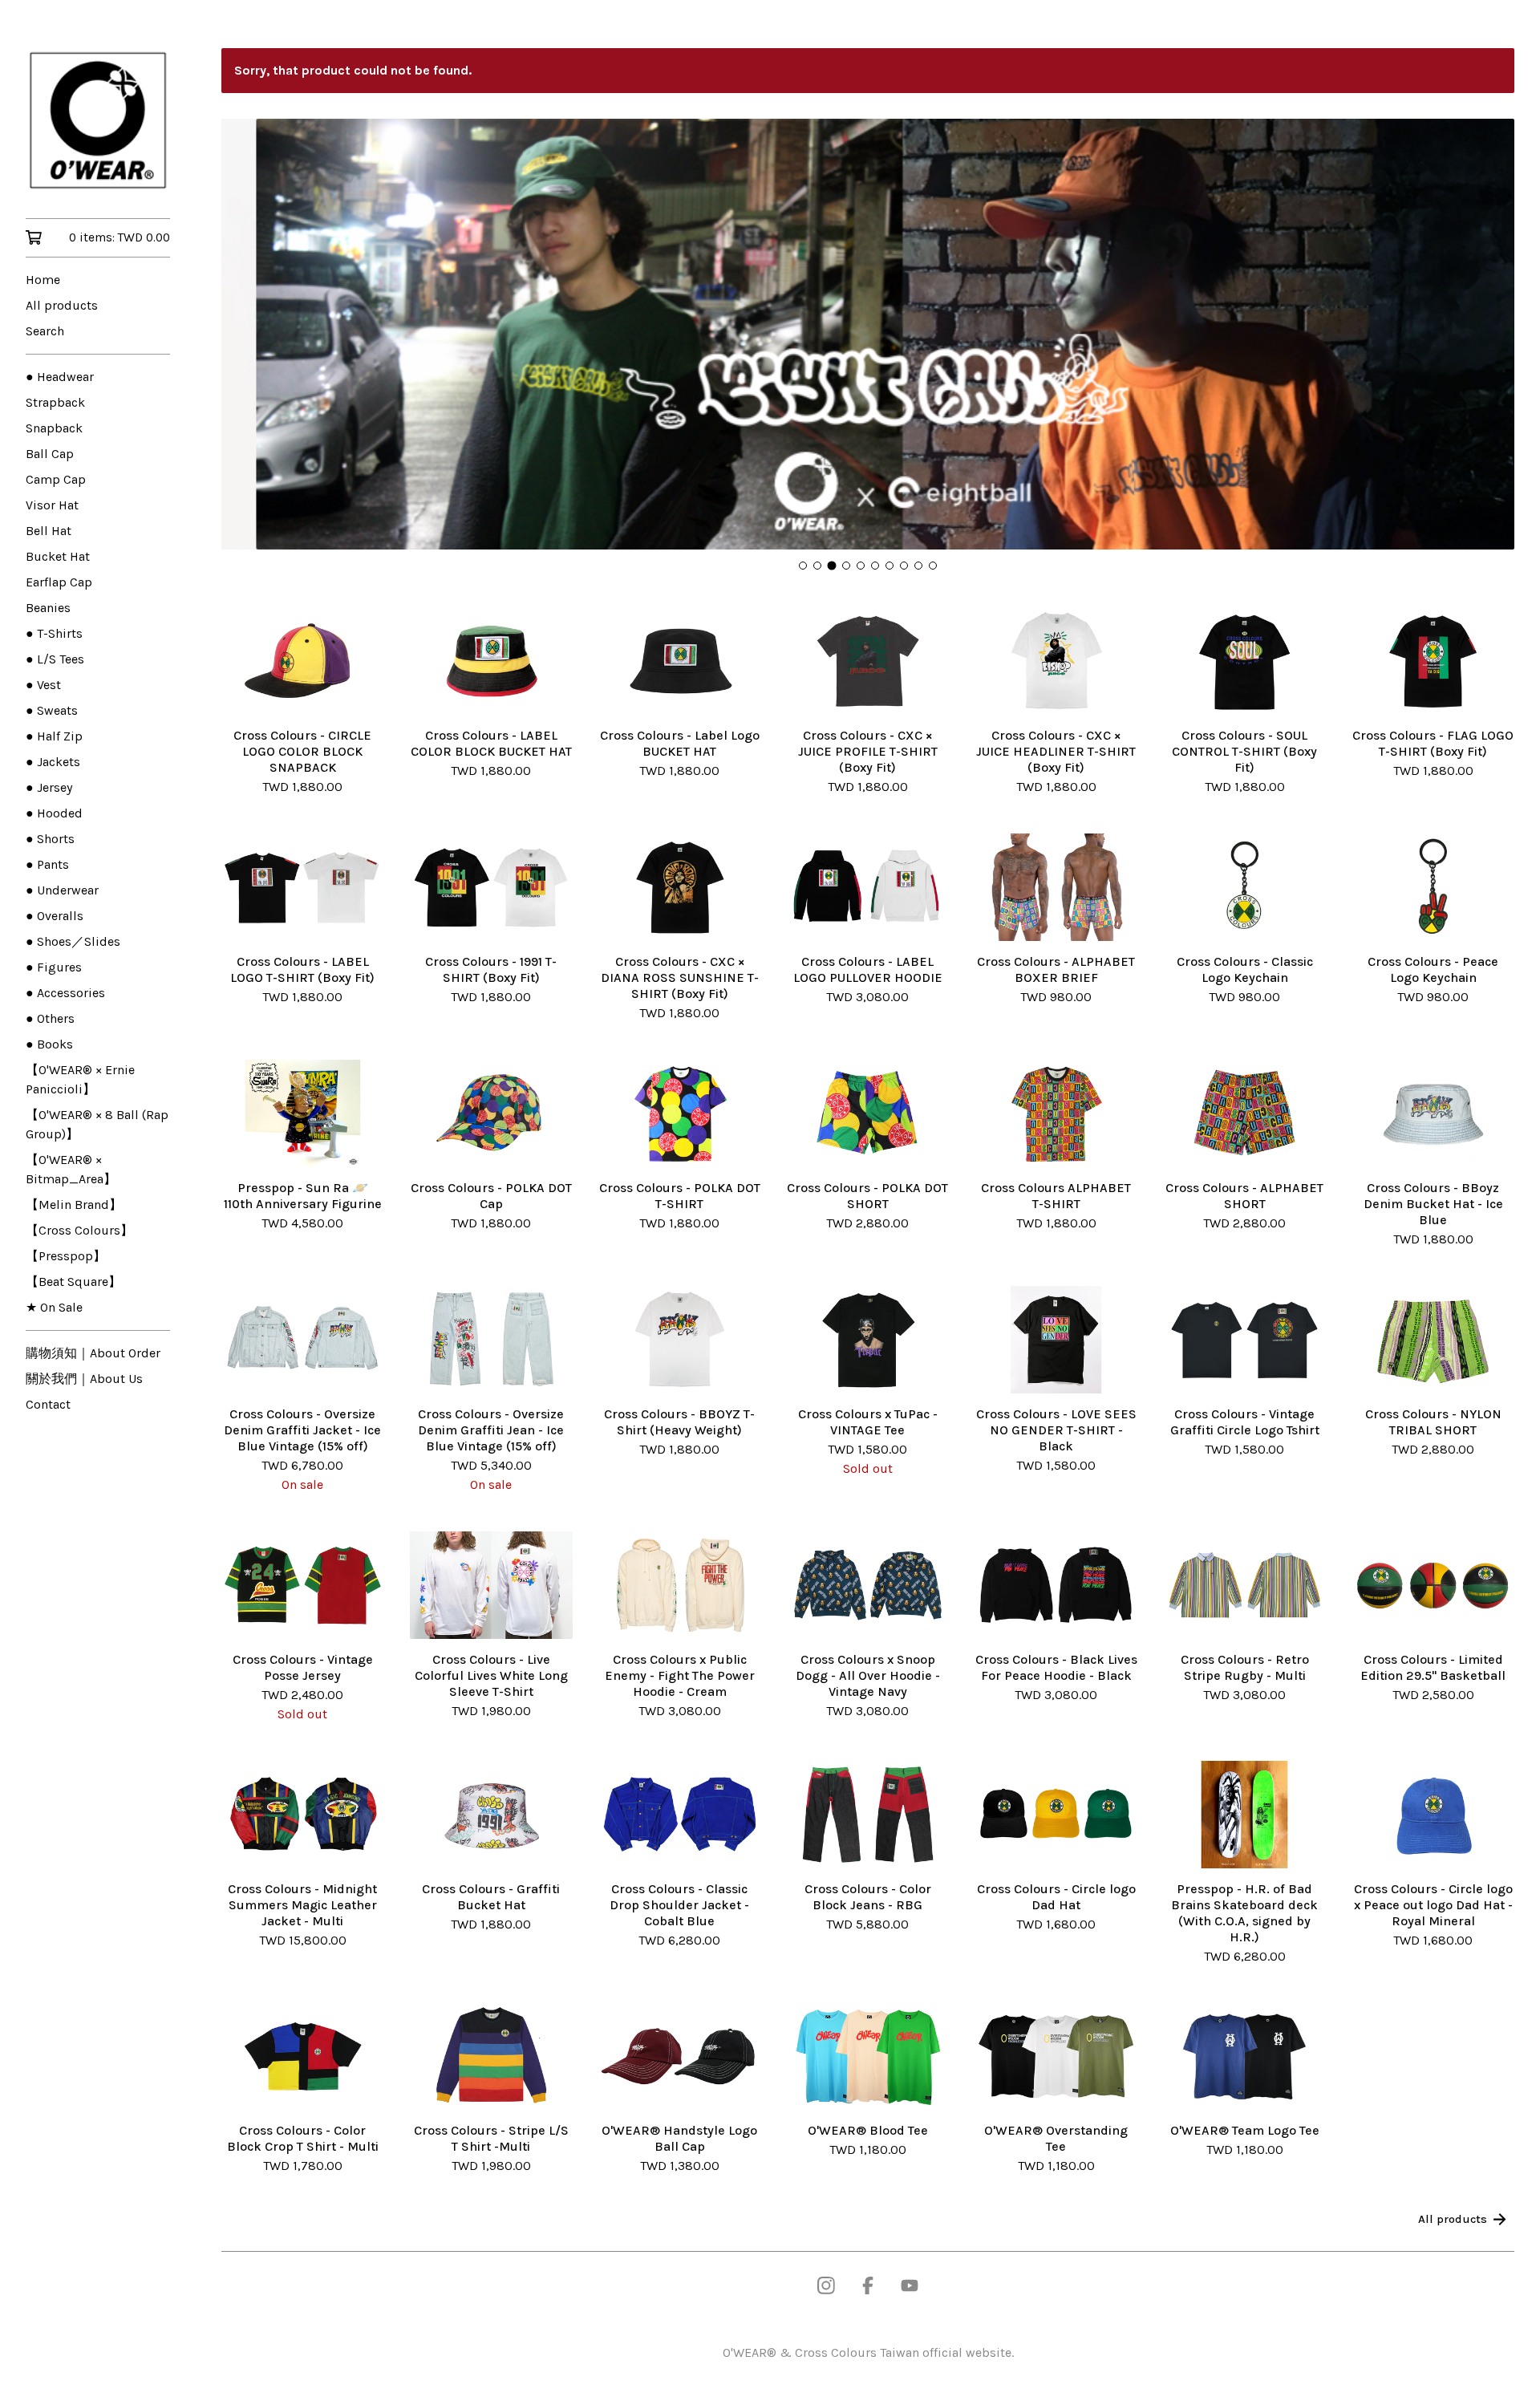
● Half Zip (54, 736)
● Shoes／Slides (73, 941)
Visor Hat (52, 505)
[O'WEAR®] (98, 120)
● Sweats (52, 710)
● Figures (54, 967)
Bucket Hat (58, 556)
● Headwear (60, 377)
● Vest (43, 685)
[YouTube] (910, 2285)
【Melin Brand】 (74, 1205)
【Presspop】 (66, 1256)
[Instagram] (826, 2285)
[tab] (803, 566)
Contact (48, 1404)
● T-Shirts (54, 633)
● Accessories (65, 993)
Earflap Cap (59, 582)
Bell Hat (49, 531)
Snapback (54, 428)
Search (45, 331)
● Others (50, 1018)
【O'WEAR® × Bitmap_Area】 (71, 1169)
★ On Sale (54, 1307)
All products (62, 305)
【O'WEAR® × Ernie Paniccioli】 (80, 1079)
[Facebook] (868, 2285)
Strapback (55, 402)
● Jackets (53, 762)
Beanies (48, 608)
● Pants (47, 864)
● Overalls (55, 916)
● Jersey (49, 787)
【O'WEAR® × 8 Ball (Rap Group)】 (97, 1124)
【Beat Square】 (73, 1282)
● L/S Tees (55, 659)
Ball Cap (50, 454)
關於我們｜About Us (84, 1379)
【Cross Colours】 (79, 1230)
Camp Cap (56, 479)
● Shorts (50, 839)
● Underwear (62, 890)
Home (43, 280)
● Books (49, 1044)
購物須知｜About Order (93, 1353)
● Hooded (54, 813)
